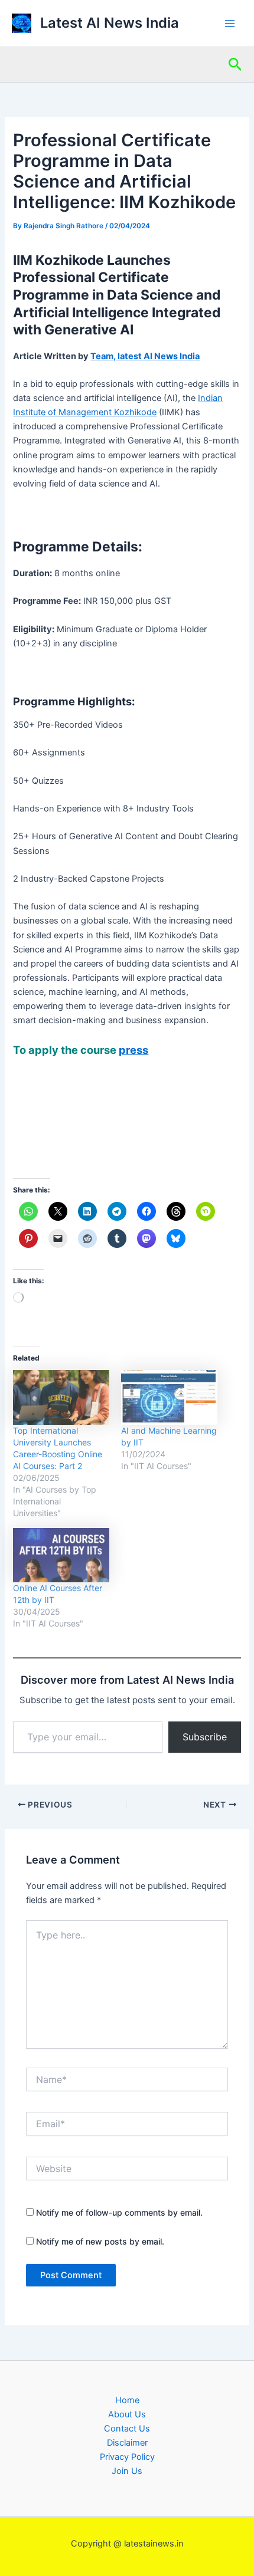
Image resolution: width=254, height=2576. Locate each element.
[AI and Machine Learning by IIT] (169, 1397)
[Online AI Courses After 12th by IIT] (61, 1555)
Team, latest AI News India (145, 356)
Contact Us (127, 2429)
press (133, 1050)
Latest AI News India (110, 23)
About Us (127, 2414)
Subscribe (205, 1737)
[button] (235, 65)
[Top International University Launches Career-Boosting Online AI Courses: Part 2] (61, 1397)
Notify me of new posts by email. (100, 2241)
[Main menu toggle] (230, 24)
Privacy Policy (127, 2457)
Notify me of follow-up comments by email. (119, 2212)
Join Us (127, 2471)
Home (127, 2400)
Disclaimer (127, 2443)
